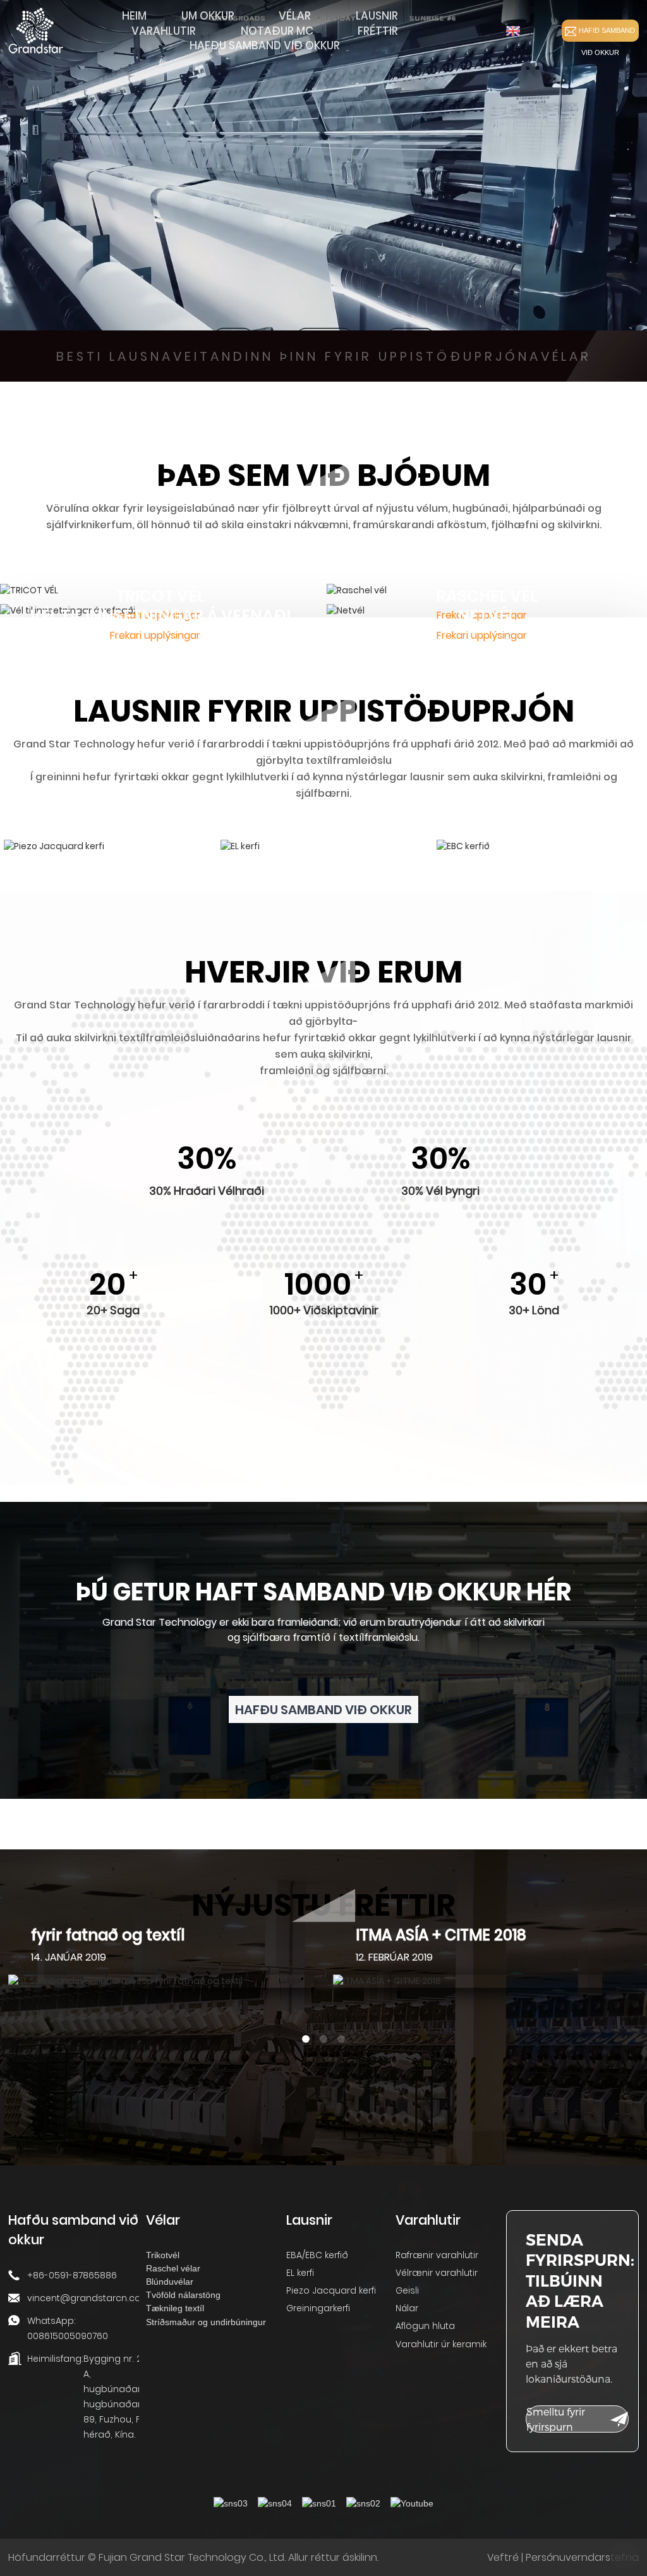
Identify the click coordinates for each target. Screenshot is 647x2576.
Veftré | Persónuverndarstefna (563, 2557)
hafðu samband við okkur (323, 1710)
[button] (306, 2039)
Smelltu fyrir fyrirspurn (556, 2419)
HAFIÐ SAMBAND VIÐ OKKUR (607, 34)
